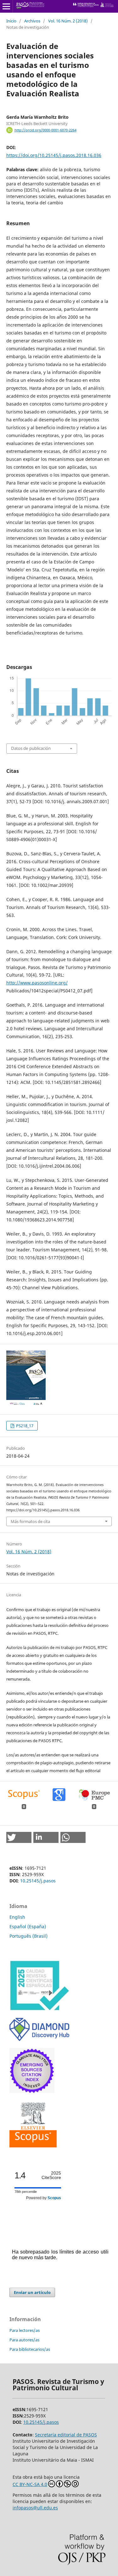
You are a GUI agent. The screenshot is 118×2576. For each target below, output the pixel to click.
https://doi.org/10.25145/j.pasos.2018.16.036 (54, 155)
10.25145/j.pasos (38, 1881)
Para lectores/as (25, 2330)
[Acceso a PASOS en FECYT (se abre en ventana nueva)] (39, 2009)
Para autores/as (24, 2340)
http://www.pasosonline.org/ (37, 983)
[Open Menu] (6, 6)
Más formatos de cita (30, 1521)
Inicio (11, 21)
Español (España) (28, 1926)
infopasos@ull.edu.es (35, 2508)
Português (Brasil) (28, 1936)
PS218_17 (24, 1426)
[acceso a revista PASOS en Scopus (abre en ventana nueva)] (33, 2146)
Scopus (54, 2198)
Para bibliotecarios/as (30, 2349)
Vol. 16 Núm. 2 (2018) (68, 21)
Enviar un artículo (32, 2292)
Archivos (32, 21)
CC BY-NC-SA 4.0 (30, 2484)
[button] (19, 1837)
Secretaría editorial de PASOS (66, 2435)
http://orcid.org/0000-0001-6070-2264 (45, 130)
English (17, 1917)
